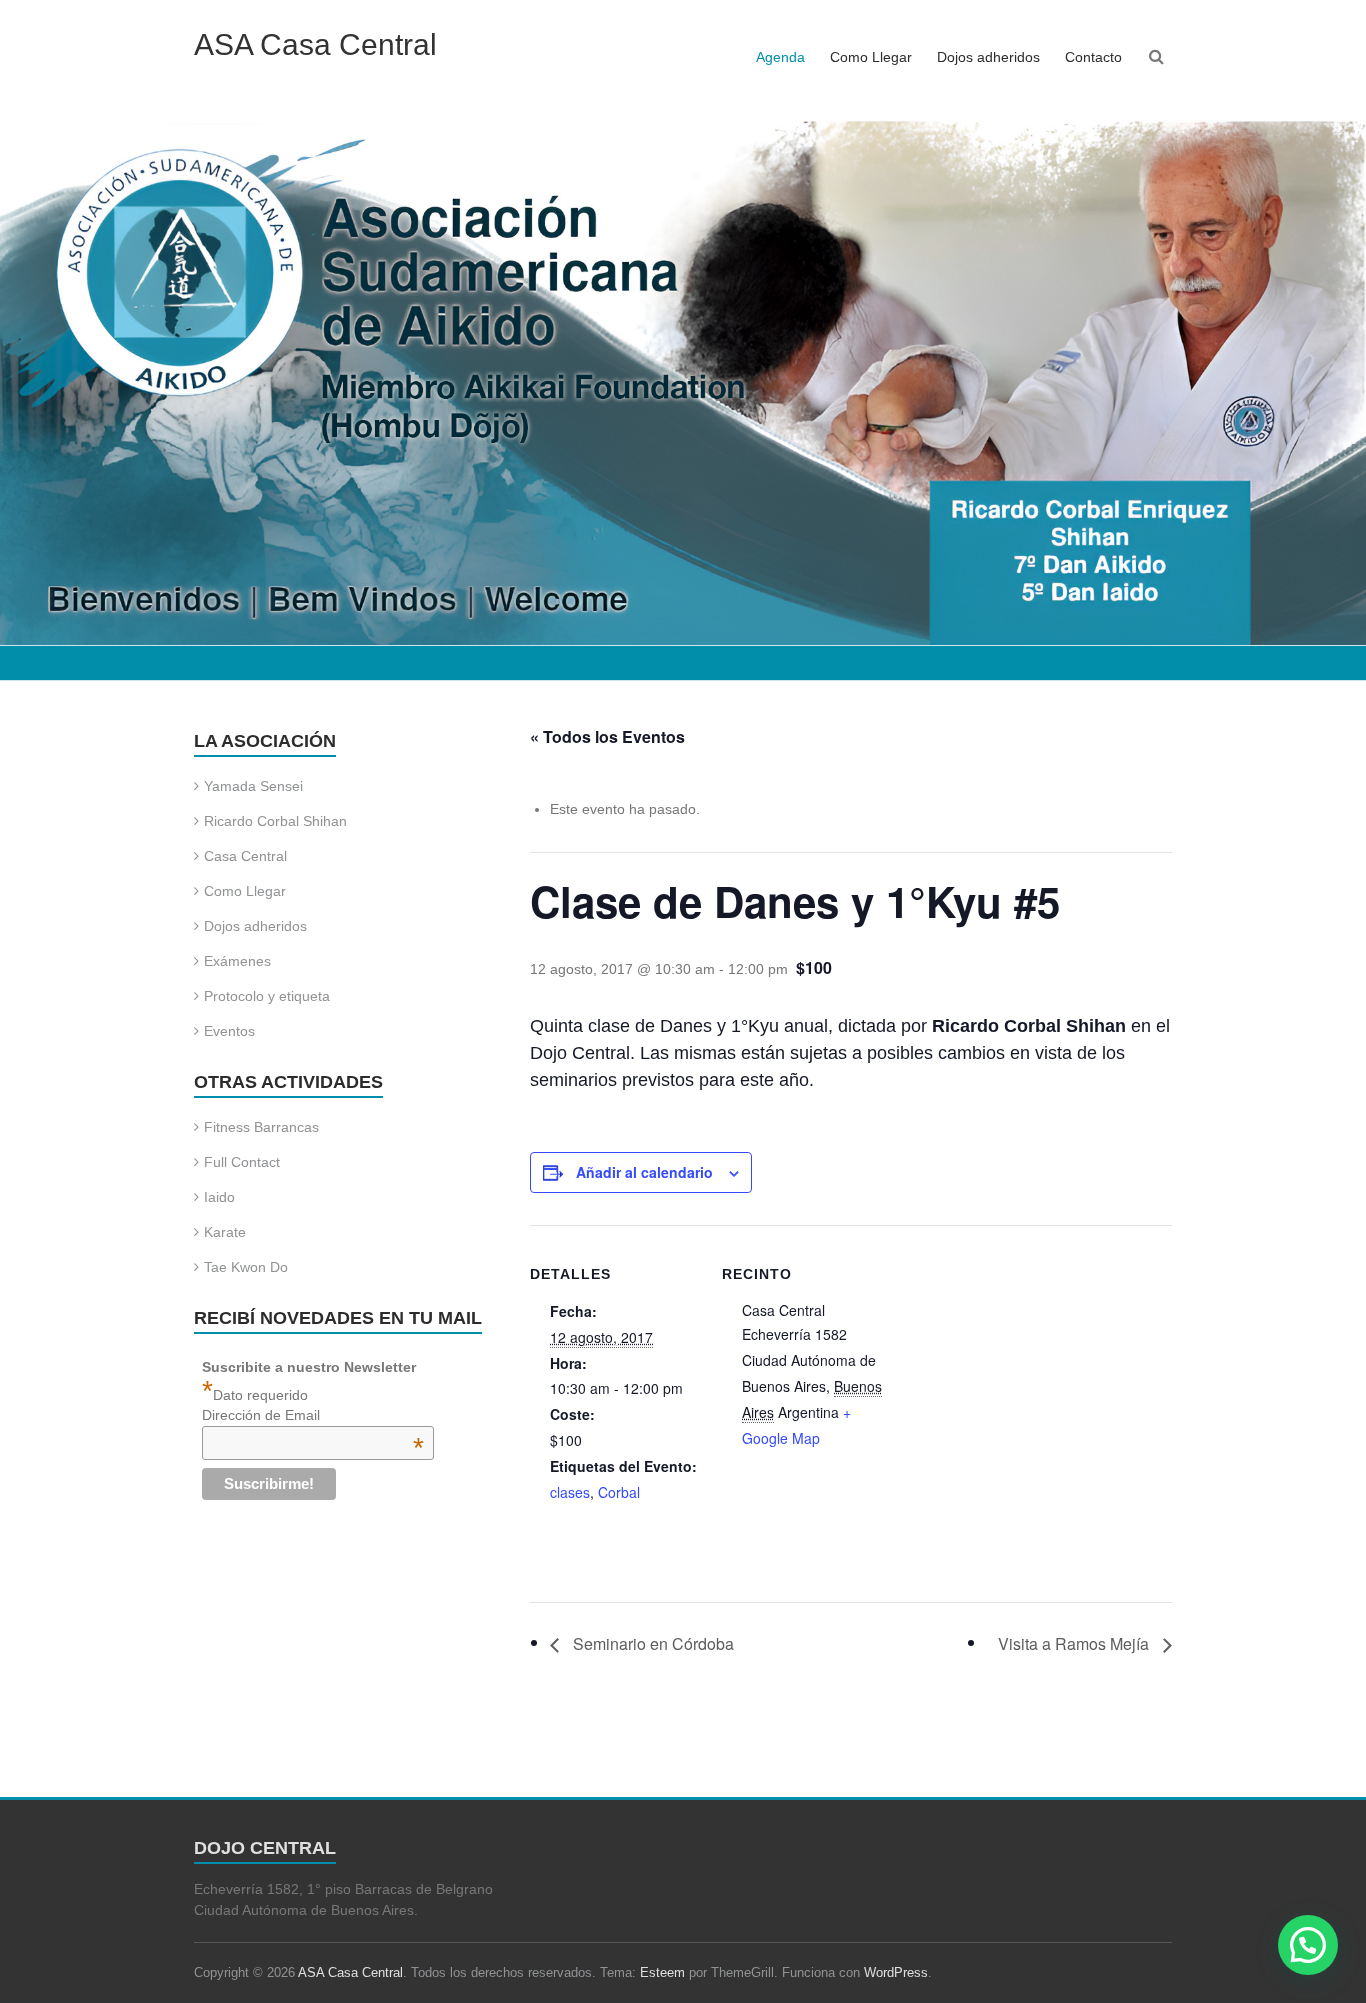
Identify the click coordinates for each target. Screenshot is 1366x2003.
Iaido (219, 1197)
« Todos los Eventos (607, 736)
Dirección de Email (313, 1415)
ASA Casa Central (315, 44)
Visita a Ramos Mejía (1075, 1643)
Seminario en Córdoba (651, 1643)
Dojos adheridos (988, 57)
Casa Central (245, 856)
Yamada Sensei (253, 786)
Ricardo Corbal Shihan (275, 821)
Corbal (619, 1492)
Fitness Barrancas (261, 1127)
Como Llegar (871, 57)
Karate (225, 1232)
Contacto (1093, 57)
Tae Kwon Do (246, 1267)
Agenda (780, 57)
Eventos (229, 1031)
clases (570, 1492)
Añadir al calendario (644, 1172)
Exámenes (237, 961)
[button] (1308, 1945)
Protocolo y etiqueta (267, 996)
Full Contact (242, 1162)
